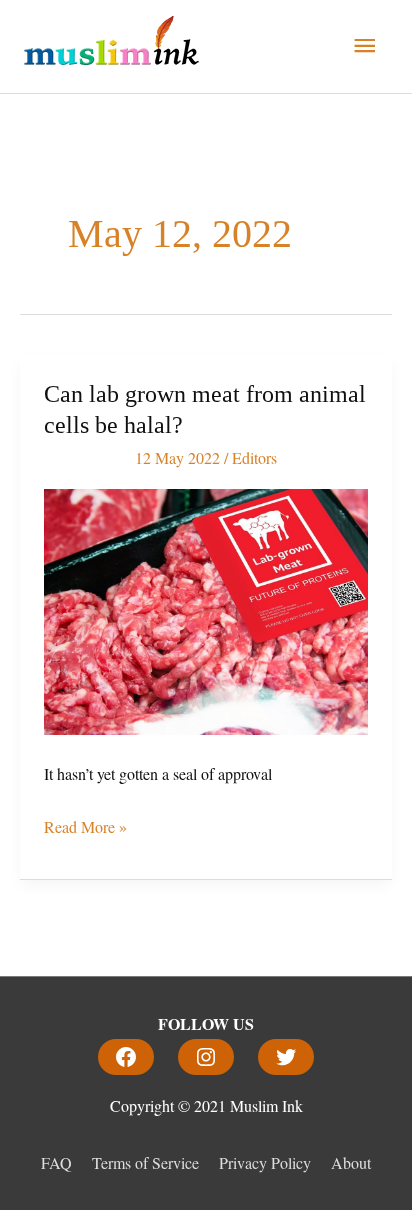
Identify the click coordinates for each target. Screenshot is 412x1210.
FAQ (56, 1162)
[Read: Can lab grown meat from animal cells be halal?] (206, 608)
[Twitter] (286, 1057)
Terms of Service (145, 1162)
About (351, 1162)
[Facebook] (126, 1057)
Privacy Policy (265, 1162)
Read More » (85, 824)
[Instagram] (206, 1057)
